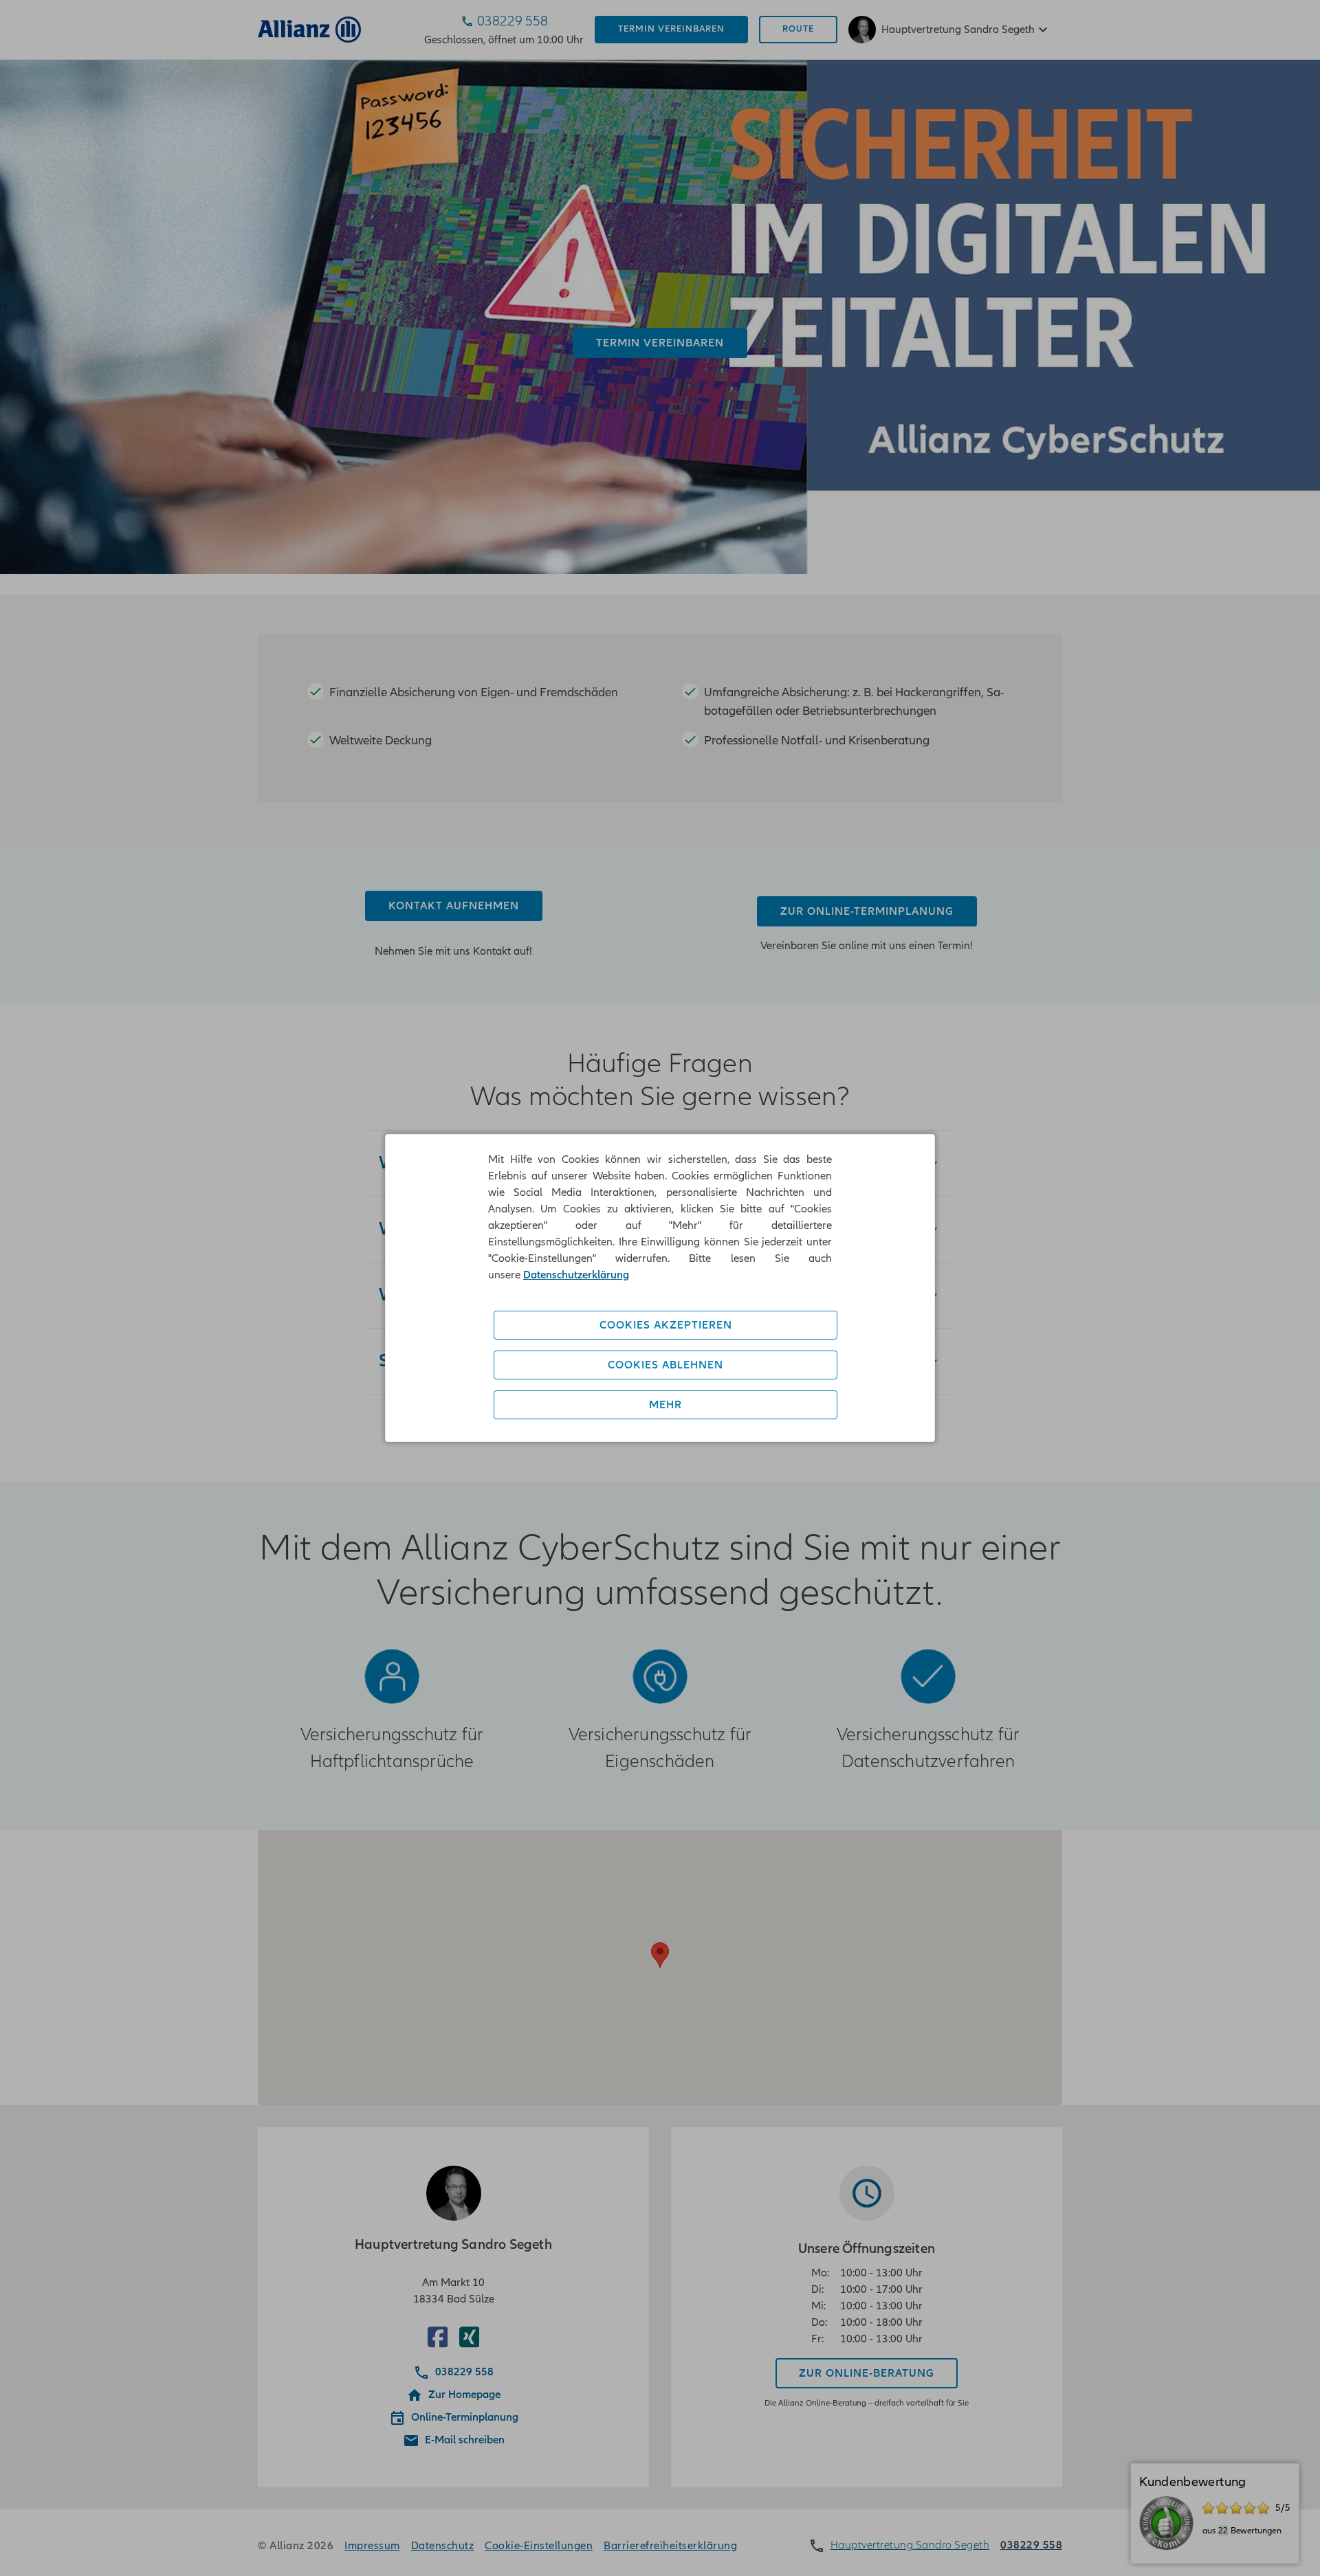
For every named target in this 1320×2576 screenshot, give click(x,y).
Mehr (665, 1405)
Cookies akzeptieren (666, 1325)
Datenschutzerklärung (576, 1275)
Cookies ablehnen (665, 1365)
